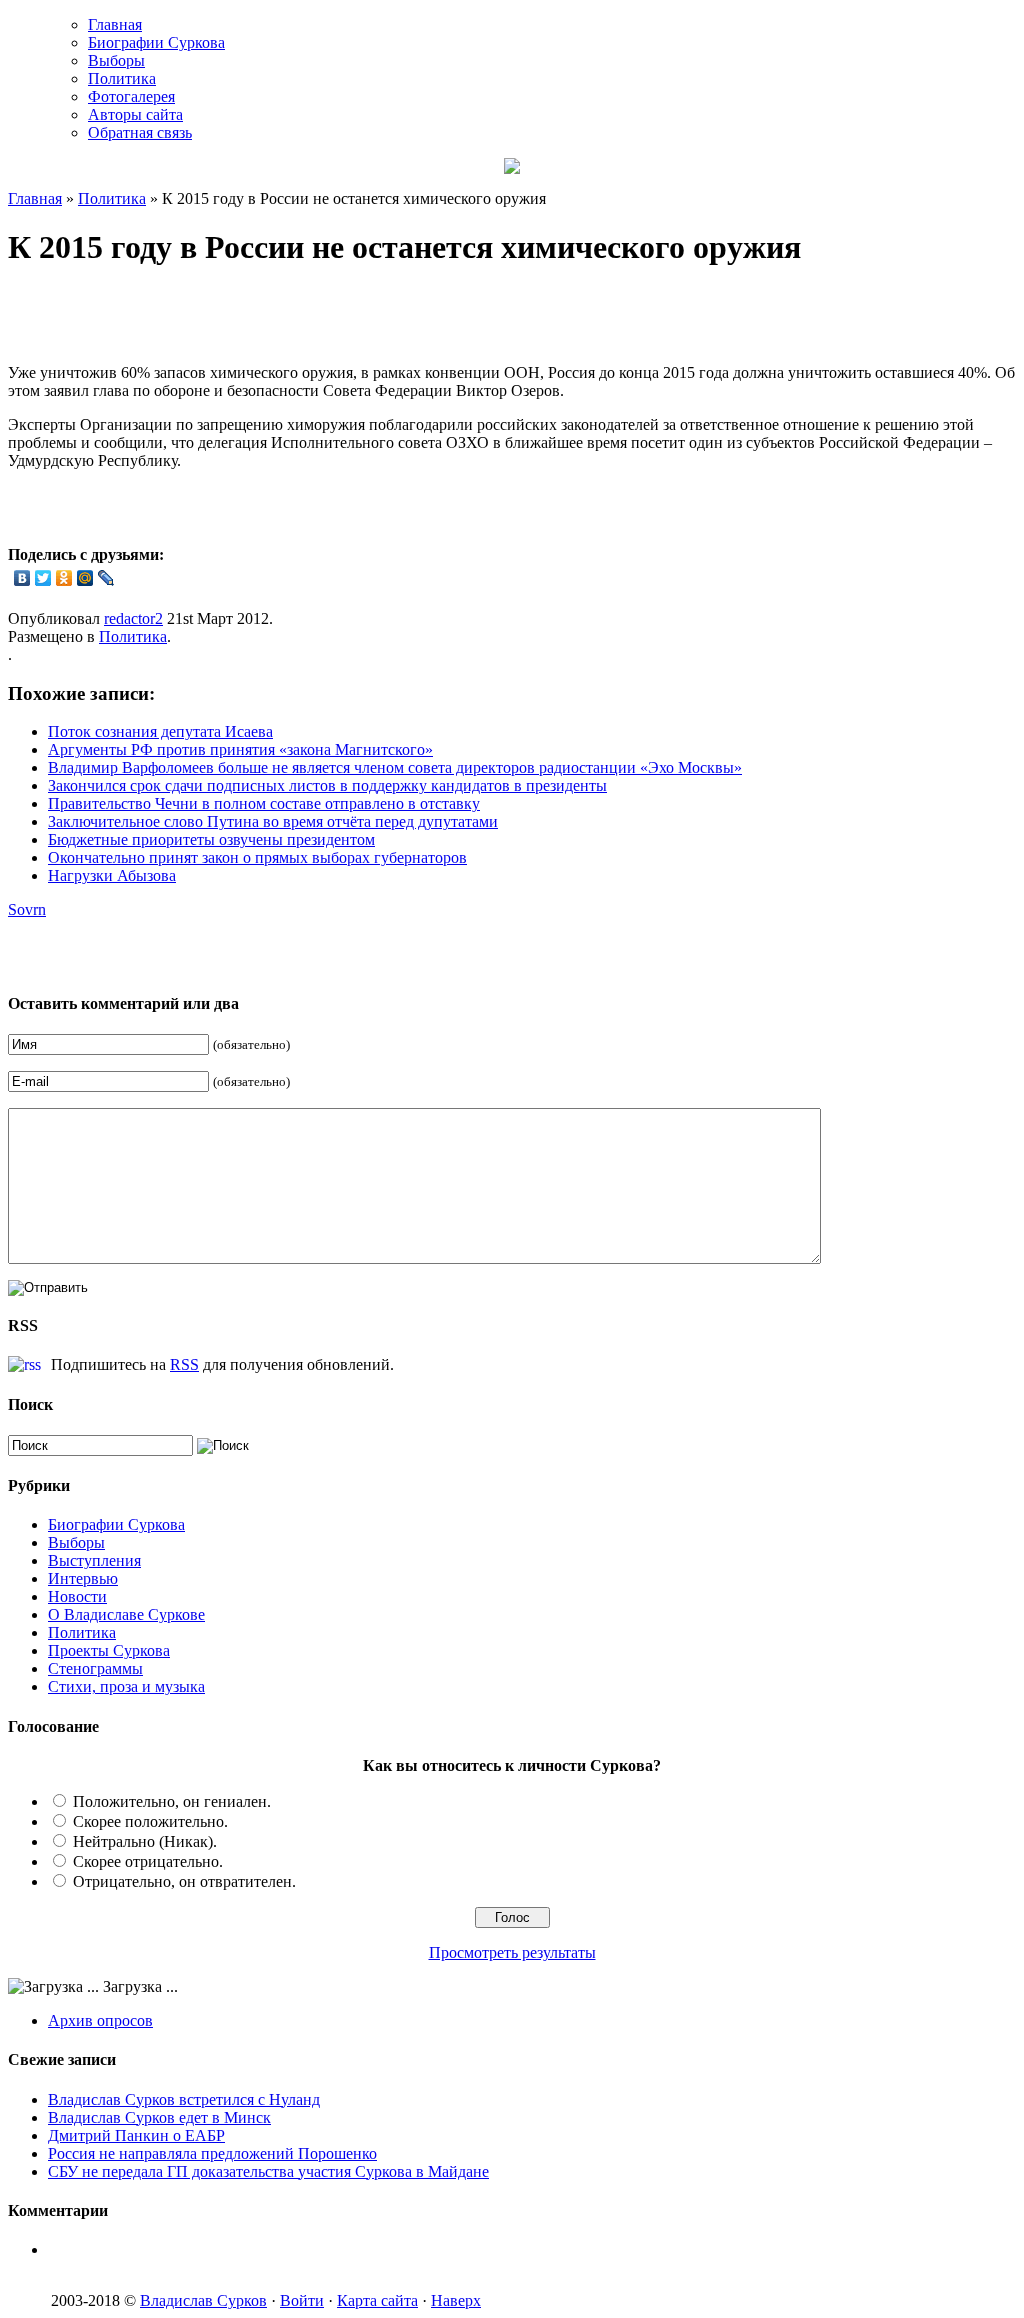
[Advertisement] (242, 318)
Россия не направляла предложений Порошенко (212, 2153)
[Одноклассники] (64, 578)
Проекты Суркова (109, 1650)
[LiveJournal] (106, 578)
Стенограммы (95, 1668)
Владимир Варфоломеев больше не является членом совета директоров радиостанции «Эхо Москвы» (395, 767)
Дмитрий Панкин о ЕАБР (136, 2135)
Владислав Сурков (203, 2300)
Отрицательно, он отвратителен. (184, 1881)
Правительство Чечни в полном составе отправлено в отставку (264, 803)
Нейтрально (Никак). (145, 1841)
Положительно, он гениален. (172, 1801)
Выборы (116, 60)
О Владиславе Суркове (126, 1614)
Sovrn (27, 909)
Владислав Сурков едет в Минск (159, 2117)
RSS (184, 1364)
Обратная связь (140, 132)
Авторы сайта (135, 114)
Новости (77, 1596)
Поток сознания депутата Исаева (160, 731)
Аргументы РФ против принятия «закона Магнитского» (240, 749)
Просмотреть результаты (512, 1952)
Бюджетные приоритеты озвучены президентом (211, 839)
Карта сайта (377, 2300)
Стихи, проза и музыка (126, 1686)
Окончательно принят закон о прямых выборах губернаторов (257, 857)
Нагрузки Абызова (112, 875)
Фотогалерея (131, 96)
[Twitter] (43, 578)
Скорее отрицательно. (148, 1861)
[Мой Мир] (85, 578)
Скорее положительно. (150, 1821)
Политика (122, 78)
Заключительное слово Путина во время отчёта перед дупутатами (273, 821)
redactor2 (133, 618)
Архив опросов (100, 2020)
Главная (115, 24)
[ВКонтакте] (22, 578)
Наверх (456, 2300)
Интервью (83, 1578)
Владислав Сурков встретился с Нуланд (184, 2099)
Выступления (94, 1560)
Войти (302, 2300)
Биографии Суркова (156, 42)
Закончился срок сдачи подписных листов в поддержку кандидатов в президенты (327, 785)
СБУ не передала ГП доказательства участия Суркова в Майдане (268, 2171)
